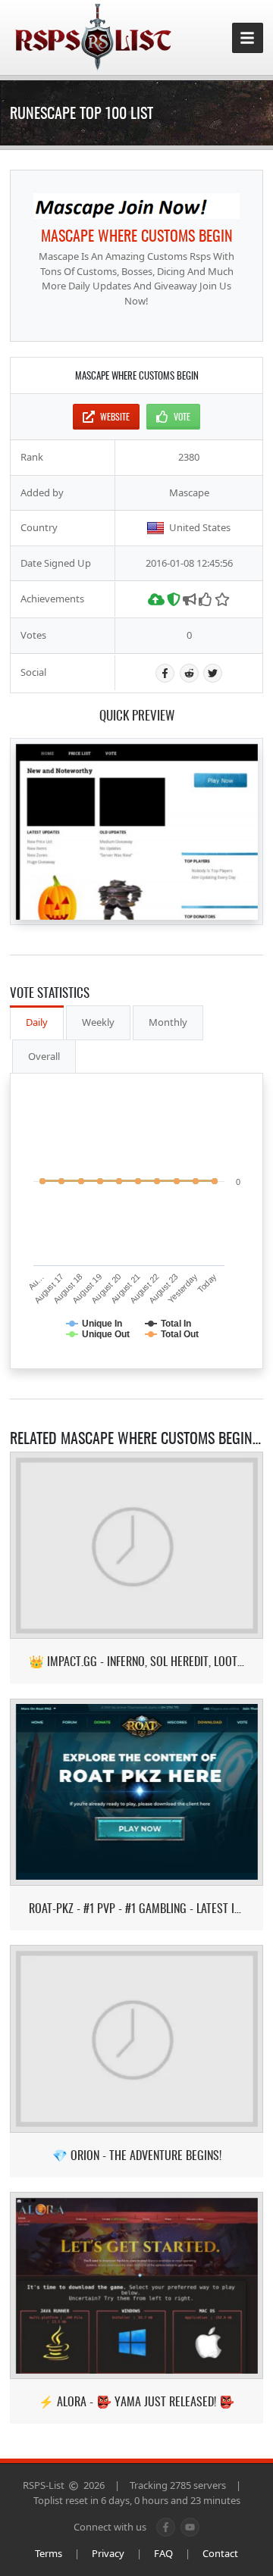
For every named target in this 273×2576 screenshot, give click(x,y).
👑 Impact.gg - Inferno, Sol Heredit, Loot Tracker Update (136, 1661)
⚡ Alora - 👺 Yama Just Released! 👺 (136, 2401)
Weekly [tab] (98, 1022)
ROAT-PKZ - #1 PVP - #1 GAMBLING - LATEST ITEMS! (136, 1908)
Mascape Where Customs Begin (137, 235)
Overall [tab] (44, 1056)
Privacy (108, 2553)
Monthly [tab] (168, 1022)
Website (115, 416)
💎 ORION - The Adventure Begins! (137, 2155)
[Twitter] (213, 673)
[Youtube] (190, 2527)
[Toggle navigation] (248, 38)
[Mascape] (136, 206)
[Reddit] (189, 673)
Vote (182, 416)
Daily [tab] (37, 1022)
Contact (220, 2553)
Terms (49, 2553)
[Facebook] (165, 673)
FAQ (163, 2553)
